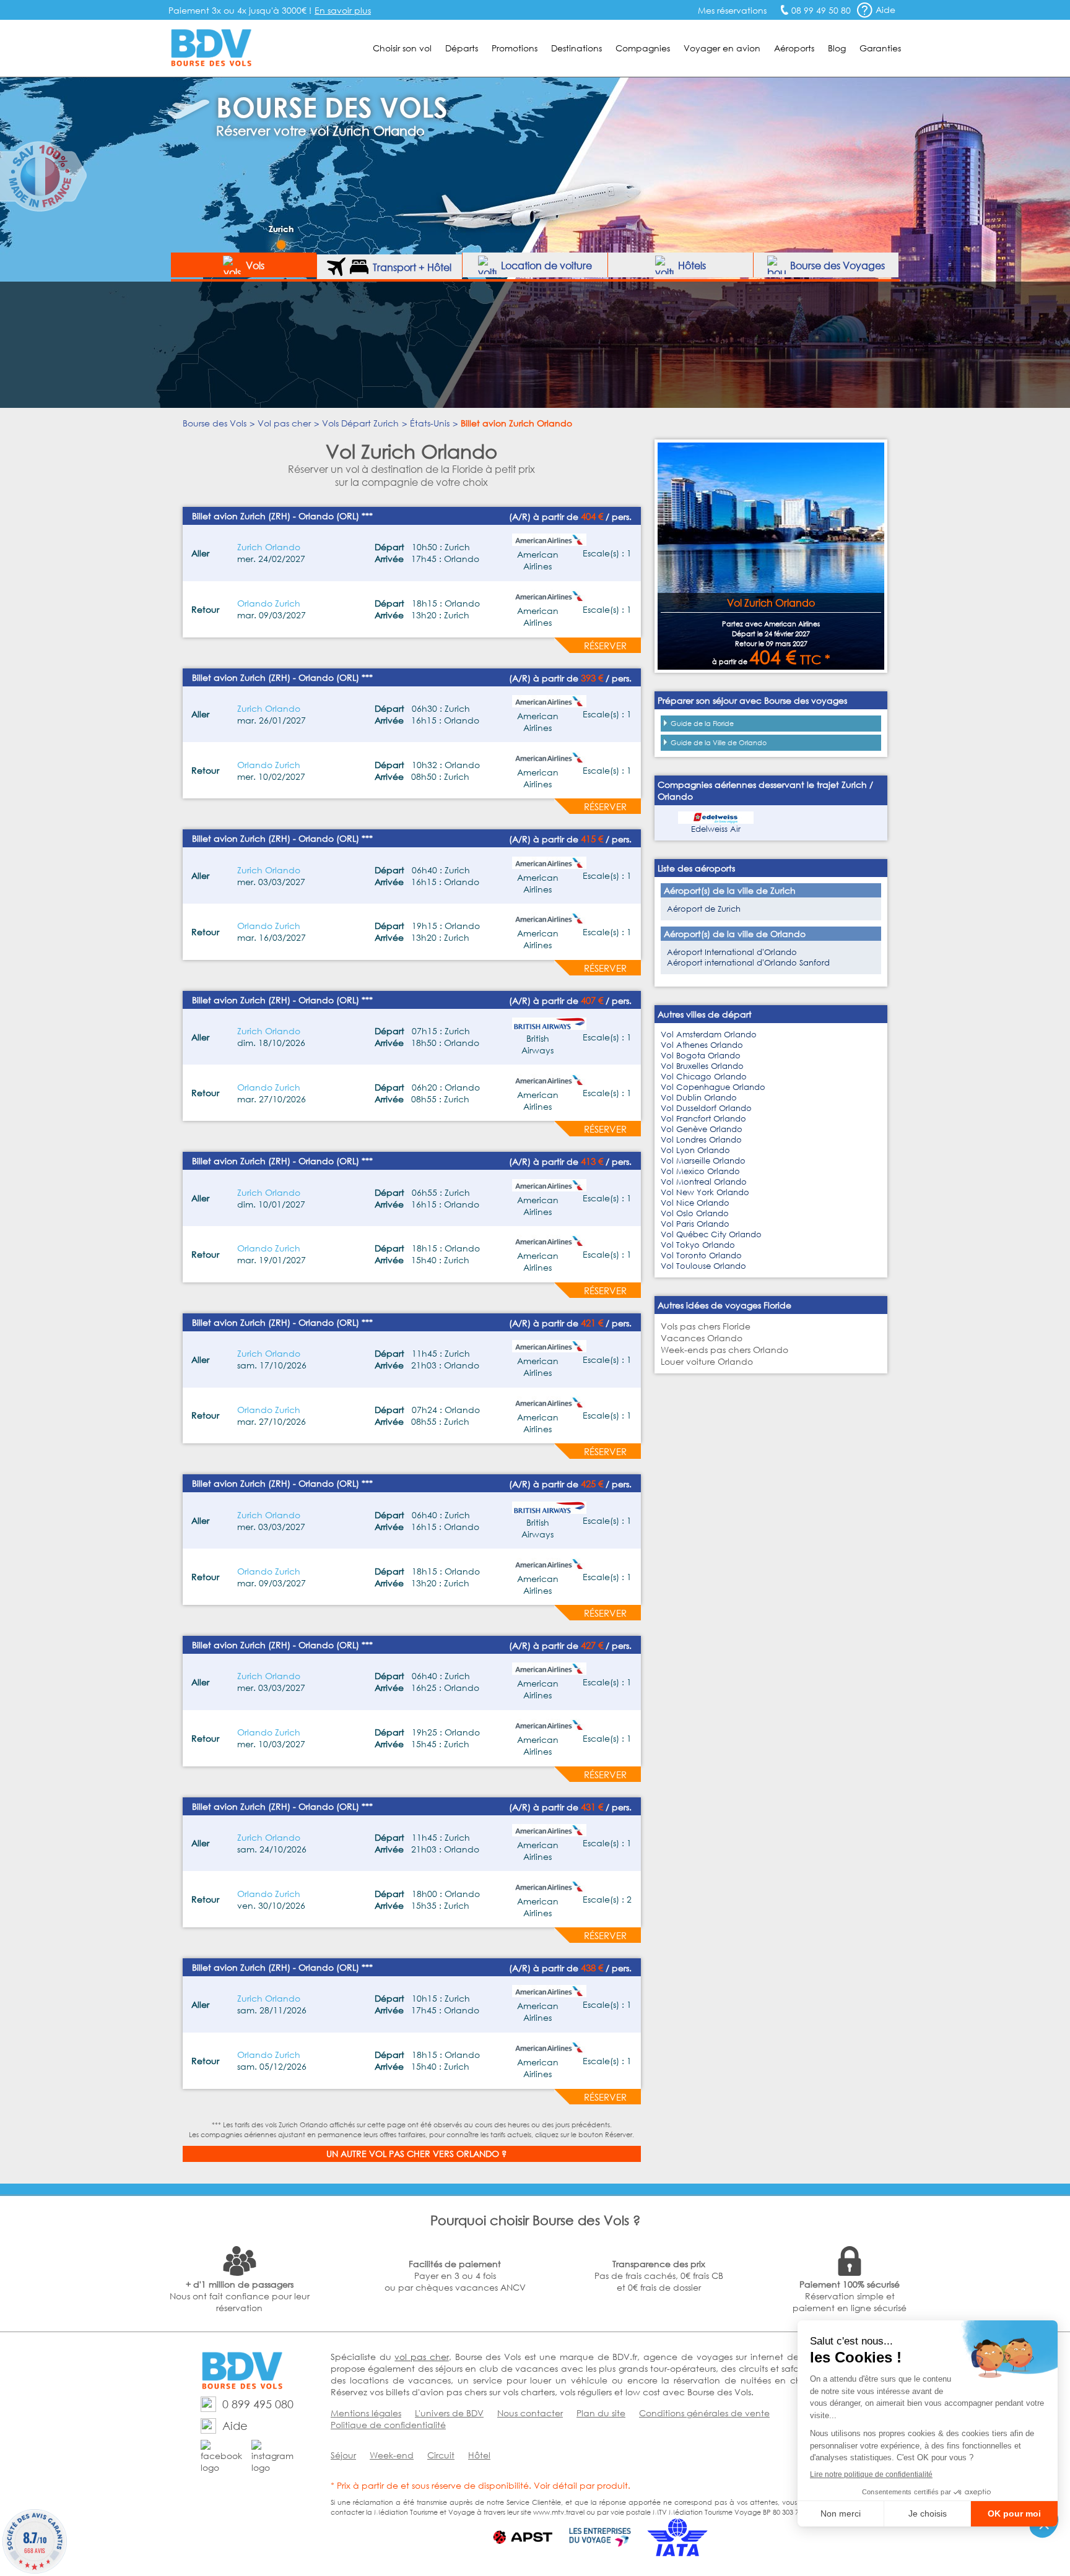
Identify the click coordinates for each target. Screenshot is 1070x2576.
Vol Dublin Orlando (699, 1098)
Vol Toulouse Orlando (703, 1266)
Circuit (441, 2455)
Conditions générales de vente (704, 2413)
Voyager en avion (722, 48)
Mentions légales (366, 2413)
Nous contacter (530, 2413)
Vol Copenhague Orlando (713, 1087)
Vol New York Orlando (705, 1192)
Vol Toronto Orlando (701, 1256)
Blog (837, 48)
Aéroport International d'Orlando (732, 952)
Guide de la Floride (702, 724)
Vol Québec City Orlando (711, 1234)
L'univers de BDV (449, 2413)
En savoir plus (343, 10)
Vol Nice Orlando (695, 1203)
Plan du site (601, 2413)
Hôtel (479, 2455)
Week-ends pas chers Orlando (724, 1350)
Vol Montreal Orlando (704, 1182)
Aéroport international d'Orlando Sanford (748, 963)
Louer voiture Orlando (707, 1361)
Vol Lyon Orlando (695, 1150)
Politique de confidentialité (388, 2425)
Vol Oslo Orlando (695, 1213)
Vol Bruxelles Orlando (702, 1066)
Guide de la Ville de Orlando (719, 743)
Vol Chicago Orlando (704, 1077)
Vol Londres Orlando (701, 1140)
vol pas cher (421, 2357)
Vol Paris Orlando (695, 1224)
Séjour (343, 2455)
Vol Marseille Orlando (703, 1161)
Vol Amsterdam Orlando (709, 1035)
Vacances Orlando (702, 1338)
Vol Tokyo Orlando (698, 1245)
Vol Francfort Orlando (703, 1119)
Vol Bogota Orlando (701, 1056)
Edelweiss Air (716, 829)
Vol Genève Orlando (702, 1129)
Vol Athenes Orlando (702, 1045)
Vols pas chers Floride (706, 1326)
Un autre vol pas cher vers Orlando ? (416, 2154)
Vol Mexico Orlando (700, 1171)
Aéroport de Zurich (704, 909)
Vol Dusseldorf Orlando (706, 1108)
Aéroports (794, 48)
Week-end (392, 2455)
